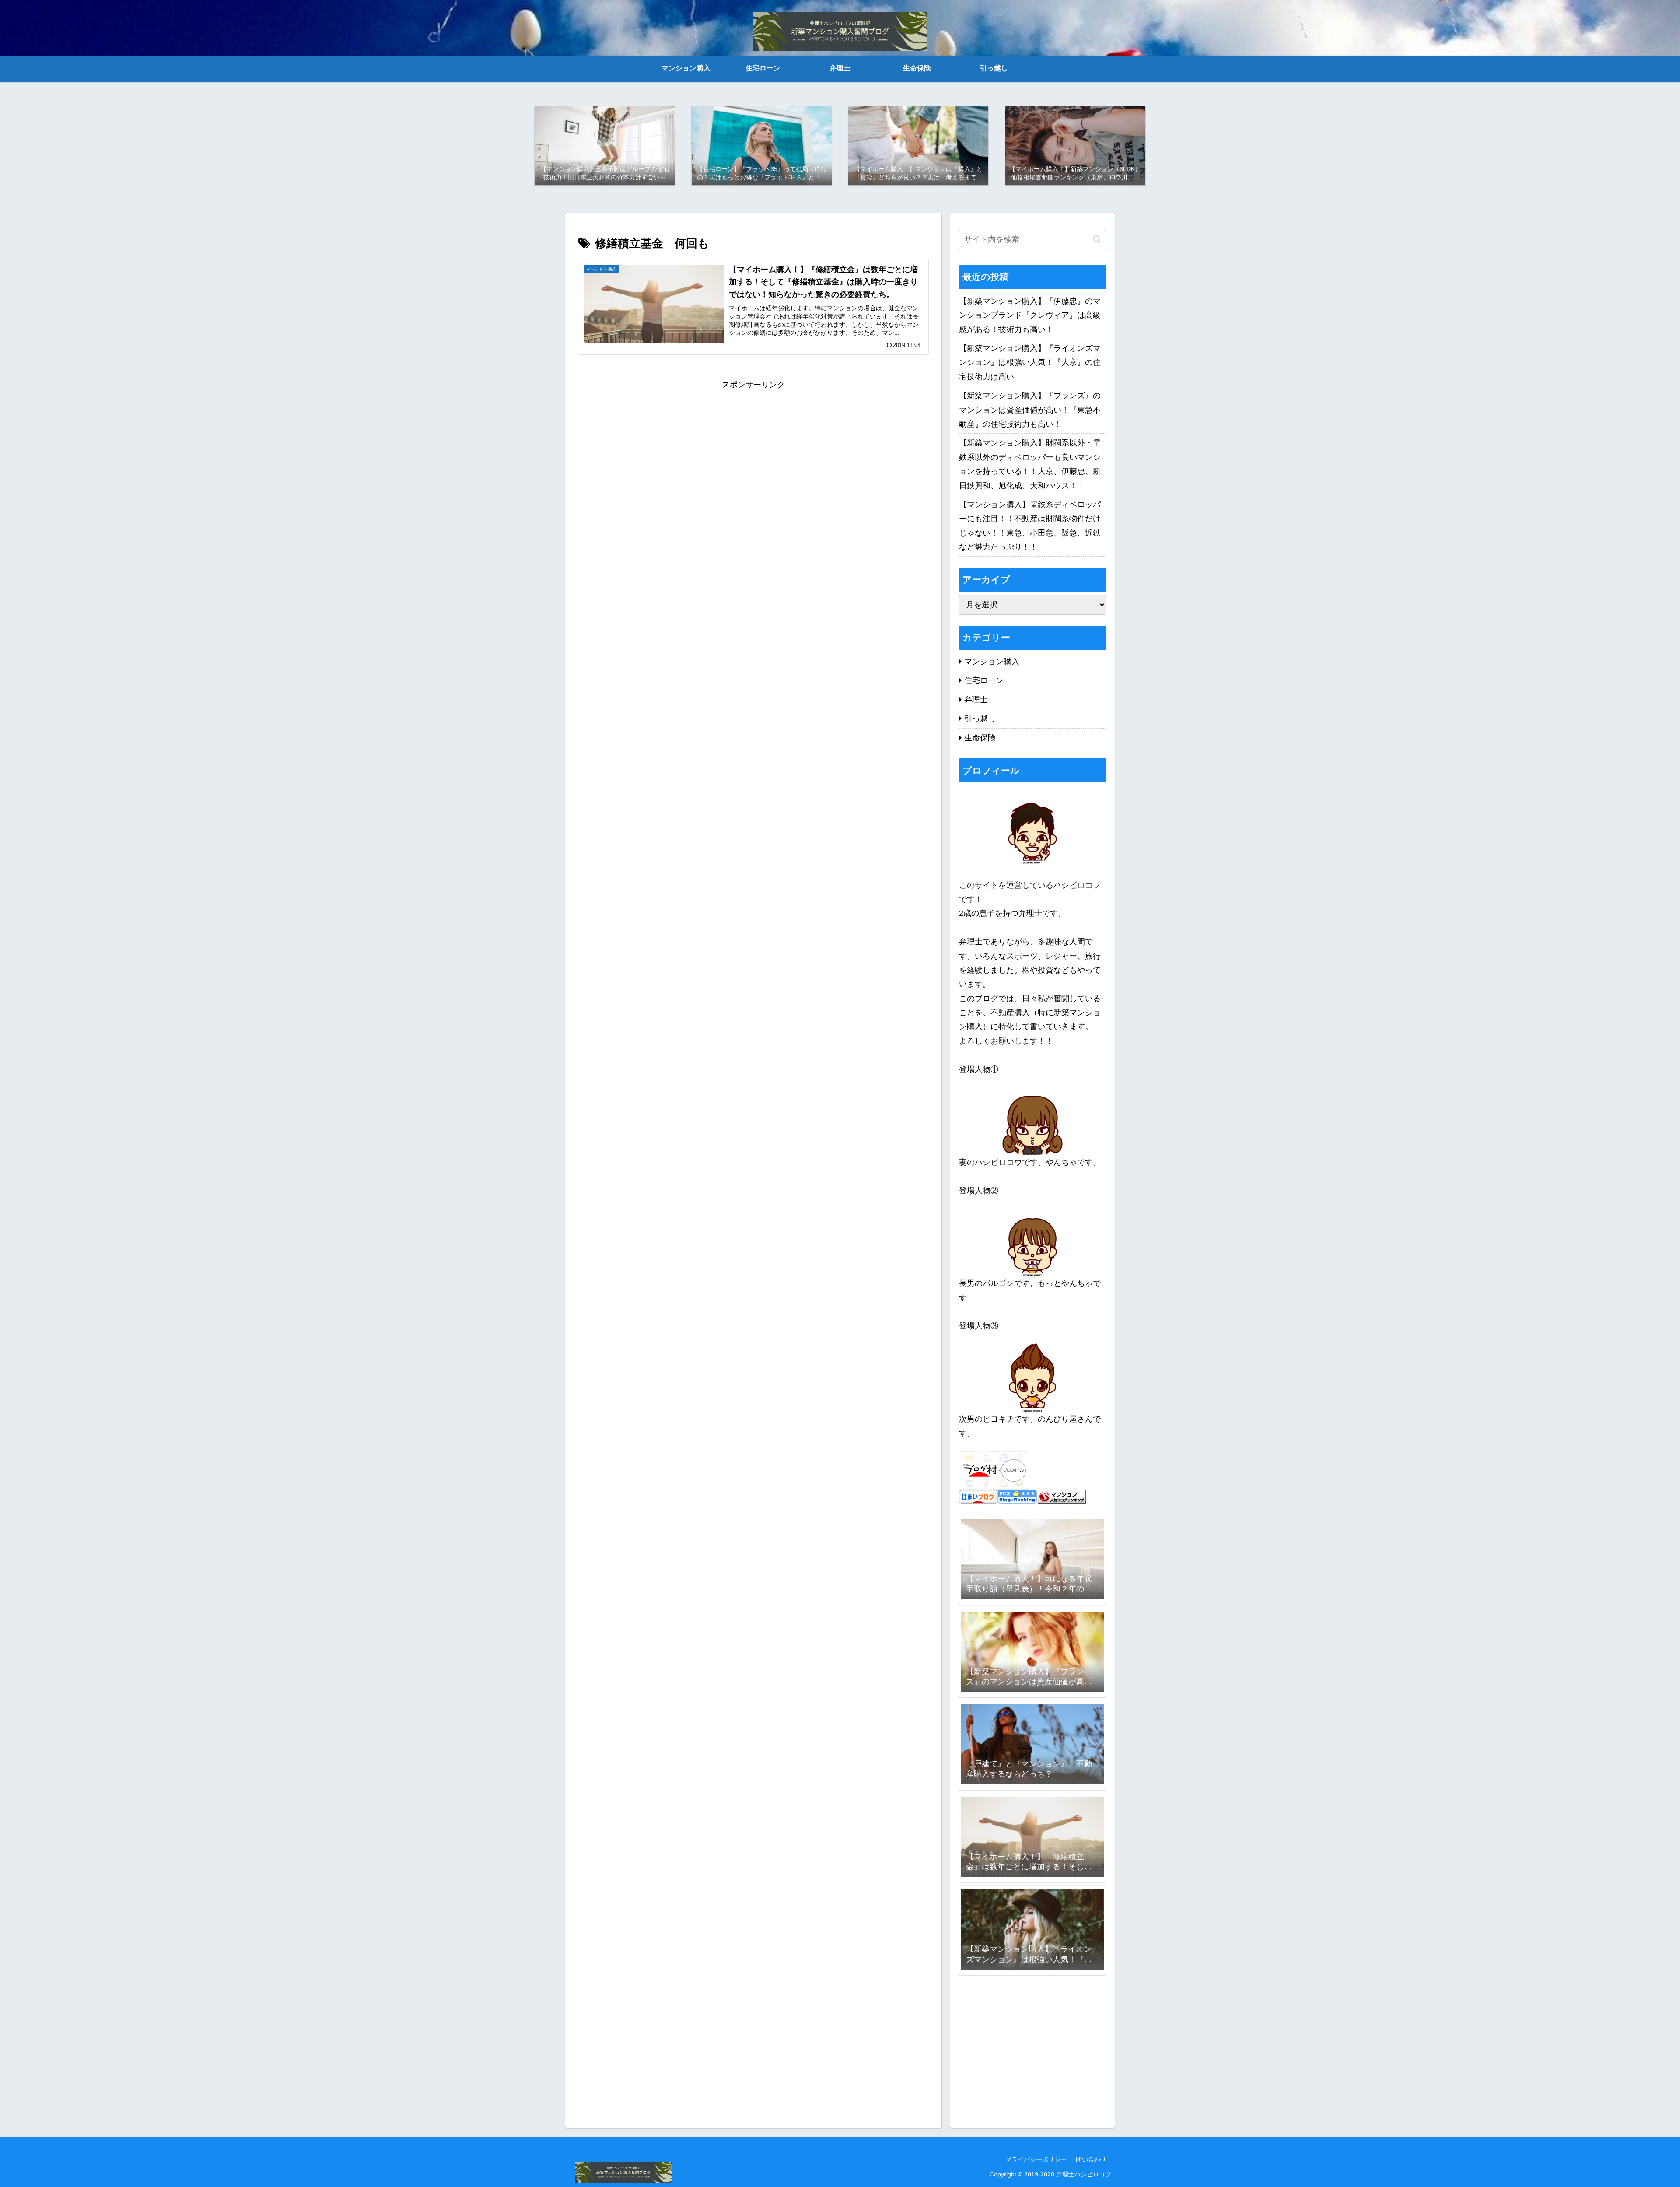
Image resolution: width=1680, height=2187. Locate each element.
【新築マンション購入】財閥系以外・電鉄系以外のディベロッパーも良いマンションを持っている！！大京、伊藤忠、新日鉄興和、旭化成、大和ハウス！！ (1030, 464)
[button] (1097, 239)
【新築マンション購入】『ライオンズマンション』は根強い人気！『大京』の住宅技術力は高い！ (1030, 363)
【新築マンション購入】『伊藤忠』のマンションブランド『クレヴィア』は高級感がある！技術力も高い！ (1030, 315)
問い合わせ (1091, 2159)
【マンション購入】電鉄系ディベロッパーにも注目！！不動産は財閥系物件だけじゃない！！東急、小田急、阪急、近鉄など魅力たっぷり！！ (1030, 526)
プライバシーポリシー (1036, 2159)
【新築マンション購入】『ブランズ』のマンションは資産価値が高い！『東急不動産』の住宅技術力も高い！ (1030, 410)
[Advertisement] (753, 453)
